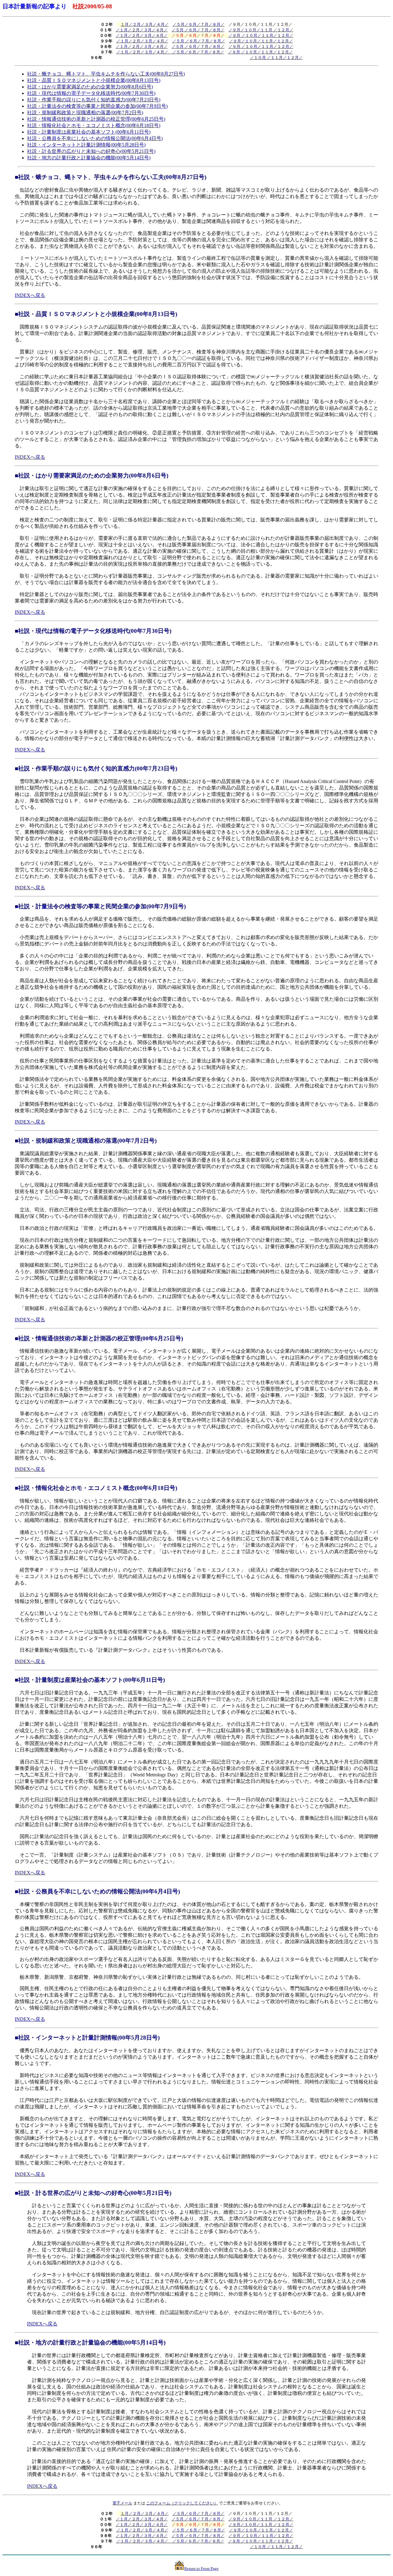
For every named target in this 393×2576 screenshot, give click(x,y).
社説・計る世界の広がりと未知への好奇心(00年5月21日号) (91, 151)
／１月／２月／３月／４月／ (142, 30)
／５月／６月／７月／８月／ (198, 24)
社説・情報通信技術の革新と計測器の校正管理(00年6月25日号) (96, 119)
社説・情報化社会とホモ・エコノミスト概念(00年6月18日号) (94, 125)
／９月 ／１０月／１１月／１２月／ (261, 35)
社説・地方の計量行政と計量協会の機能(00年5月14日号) (89, 158)
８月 (216, 47)
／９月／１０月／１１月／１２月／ (261, 41)
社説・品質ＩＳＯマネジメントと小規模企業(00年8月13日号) (94, 80)
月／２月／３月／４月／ (147, 24)
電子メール (122, 2503)
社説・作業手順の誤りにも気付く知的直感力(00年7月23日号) (94, 100)
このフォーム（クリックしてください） (182, 2503)
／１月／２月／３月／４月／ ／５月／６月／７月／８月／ (170, 52)
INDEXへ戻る (30, 295)
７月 (204, 47)
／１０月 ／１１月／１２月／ (276, 58)
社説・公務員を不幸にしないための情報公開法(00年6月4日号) (95, 138)
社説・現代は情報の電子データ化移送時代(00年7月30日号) (91, 93)
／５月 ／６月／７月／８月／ (198, 30)
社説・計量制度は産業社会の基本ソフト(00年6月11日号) (89, 132)
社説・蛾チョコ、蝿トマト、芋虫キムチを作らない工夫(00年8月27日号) (106, 74)
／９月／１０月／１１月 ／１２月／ (261, 30)
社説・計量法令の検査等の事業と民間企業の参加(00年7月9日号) (97, 106)
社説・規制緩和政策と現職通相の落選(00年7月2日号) (85, 113)
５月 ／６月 (186, 47)
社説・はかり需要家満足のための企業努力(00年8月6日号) (90, 87)
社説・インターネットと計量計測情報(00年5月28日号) (86, 145)
